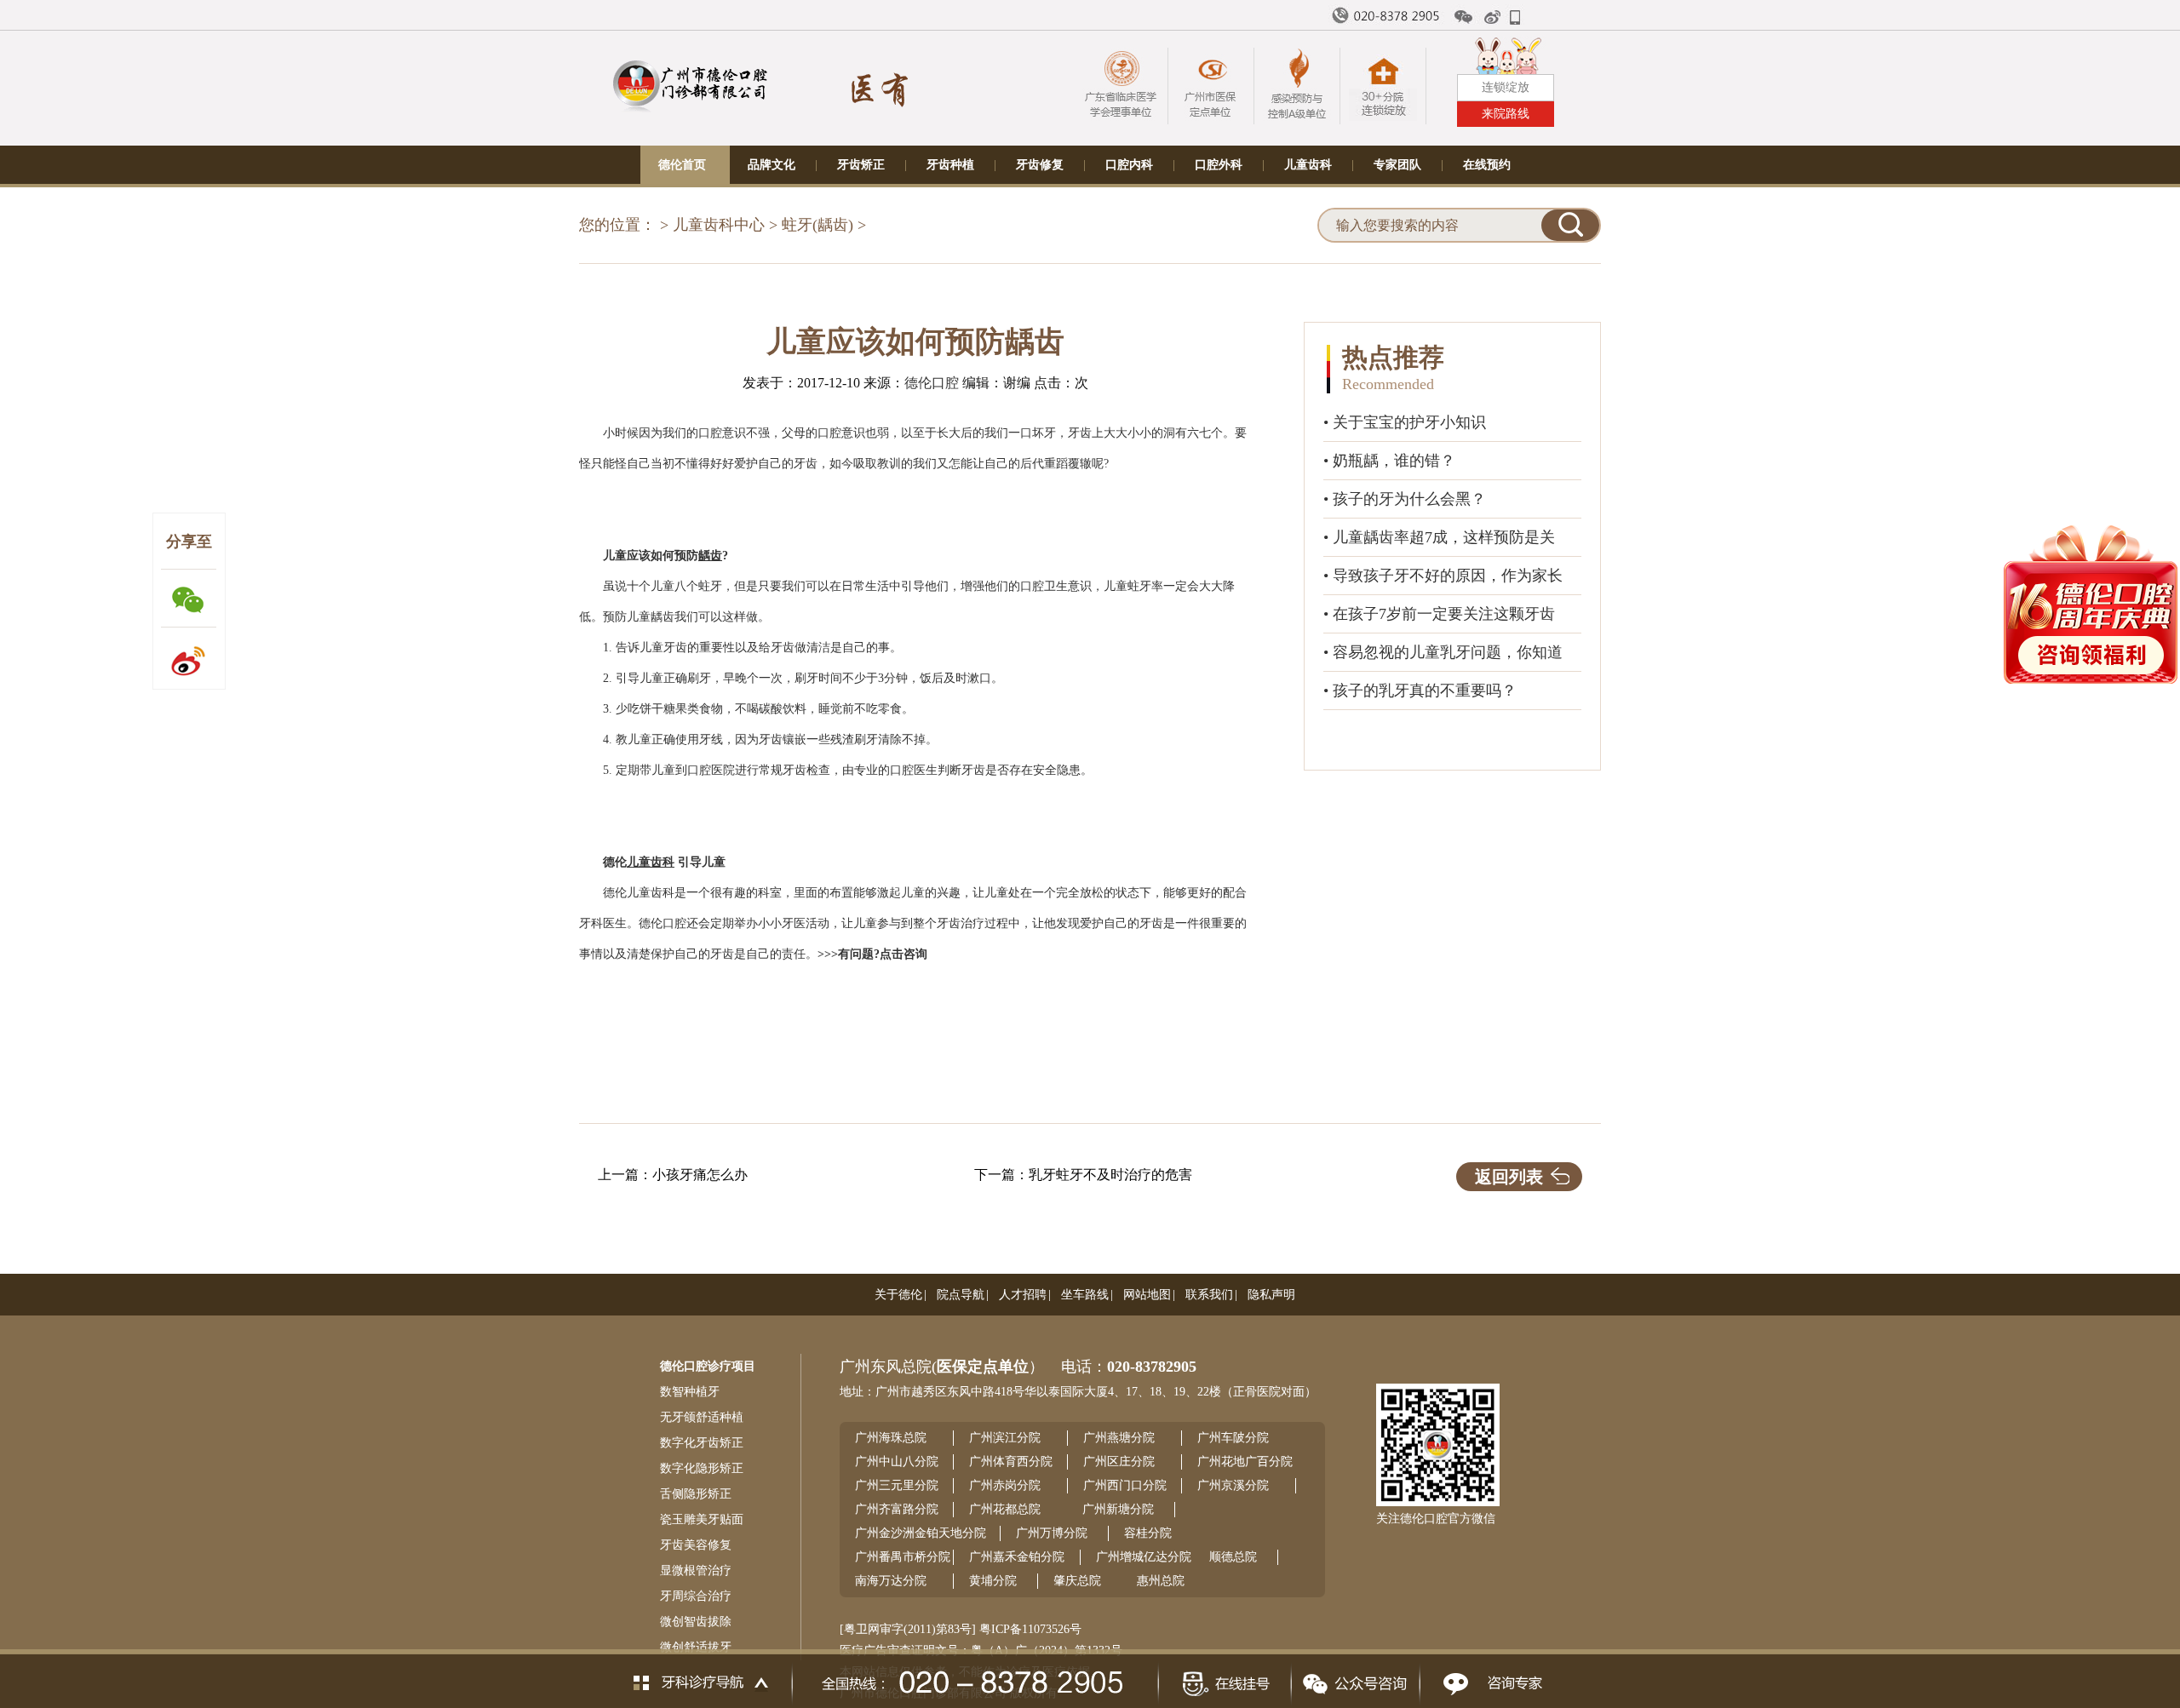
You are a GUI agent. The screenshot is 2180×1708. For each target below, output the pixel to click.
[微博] (1494, 17)
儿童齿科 (1308, 165)
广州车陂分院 (1233, 1438)
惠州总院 (1161, 1581)
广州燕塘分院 (1119, 1438)
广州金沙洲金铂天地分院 (921, 1533)
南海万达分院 (891, 1581)
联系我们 (1209, 1295)
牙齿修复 (1040, 165)
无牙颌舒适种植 (702, 1417)
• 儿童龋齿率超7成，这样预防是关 (1439, 537)
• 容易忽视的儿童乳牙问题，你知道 (1443, 652)
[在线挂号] (1224, 1679)
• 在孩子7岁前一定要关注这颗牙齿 (1439, 614)
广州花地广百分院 (1245, 1462)
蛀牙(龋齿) (817, 225)
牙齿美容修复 (696, 1545)
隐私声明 (1271, 1295)
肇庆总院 (1077, 1581)
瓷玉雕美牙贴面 (702, 1519)
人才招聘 (1023, 1295)
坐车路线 (1085, 1295)
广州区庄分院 (1119, 1462)
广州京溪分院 (1233, 1485)
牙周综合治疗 (696, 1596)
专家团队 (1397, 165)
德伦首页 (682, 165)
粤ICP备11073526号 (1030, 1629)
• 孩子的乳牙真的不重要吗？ (1420, 691)
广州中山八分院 (897, 1462)
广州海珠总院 (891, 1438)
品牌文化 (772, 165)
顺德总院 (1233, 1557)
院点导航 (961, 1295)
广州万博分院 (1052, 1533)
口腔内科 (1129, 165)
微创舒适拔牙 (696, 1647)
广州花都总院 (1005, 1509)
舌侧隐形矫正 (696, 1494)
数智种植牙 (690, 1392)
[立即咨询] (1488, 1679)
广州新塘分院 (1118, 1509)
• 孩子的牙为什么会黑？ (1405, 499)
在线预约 (1487, 165)
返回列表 (1509, 1177)
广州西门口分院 (1125, 1485)
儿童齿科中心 (719, 225)
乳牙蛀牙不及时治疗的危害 (1110, 1175)
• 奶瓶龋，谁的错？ (1389, 461)
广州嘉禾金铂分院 (1017, 1557)
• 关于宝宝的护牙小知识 (1405, 422)
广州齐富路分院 (897, 1509)
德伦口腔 (932, 383)
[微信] (1464, 17)
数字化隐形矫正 (702, 1468)
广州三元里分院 (897, 1485)
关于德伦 (898, 1295)
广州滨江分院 (1005, 1438)
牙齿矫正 (861, 165)
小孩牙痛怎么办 (700, 1175)
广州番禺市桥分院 (903, 1557)
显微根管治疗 (696, 1570)
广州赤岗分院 (1005, 1485)
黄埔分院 (993, 1581)
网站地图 (1147, 1295)
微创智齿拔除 (696, 1622)
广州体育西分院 (1011, 1462)
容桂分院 (1148, 1533)
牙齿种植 (950, 165)
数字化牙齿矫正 (702, 1443)
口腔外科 (1219, 165)
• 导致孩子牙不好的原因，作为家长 (1443, 576)
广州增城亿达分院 (1144, 1557)
